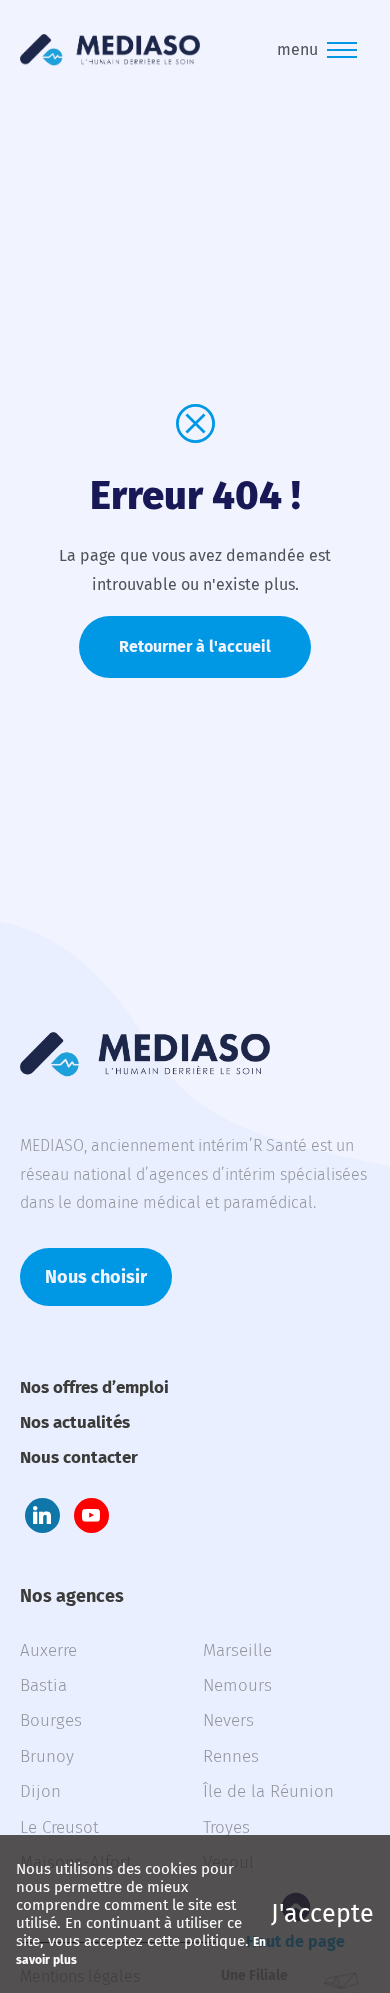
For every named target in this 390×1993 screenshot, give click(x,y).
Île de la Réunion (268, 1791)
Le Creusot (59, 1827)
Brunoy (47, 1756)
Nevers (228, 1720)
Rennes (231, 1756)
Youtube (91, 1515)
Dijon (40, 1791)
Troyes (226, 1827)
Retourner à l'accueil (195, 646)
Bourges (51, 1720)
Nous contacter (79, 1457)
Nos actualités (75, 1422)
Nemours (237, 1685)
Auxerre (48, 1650)
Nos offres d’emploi (94, 1387)
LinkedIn (42, 1515)
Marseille (237, 1650)
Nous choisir (96, 1277)
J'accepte (322, 1914)
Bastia (43, 1685)
